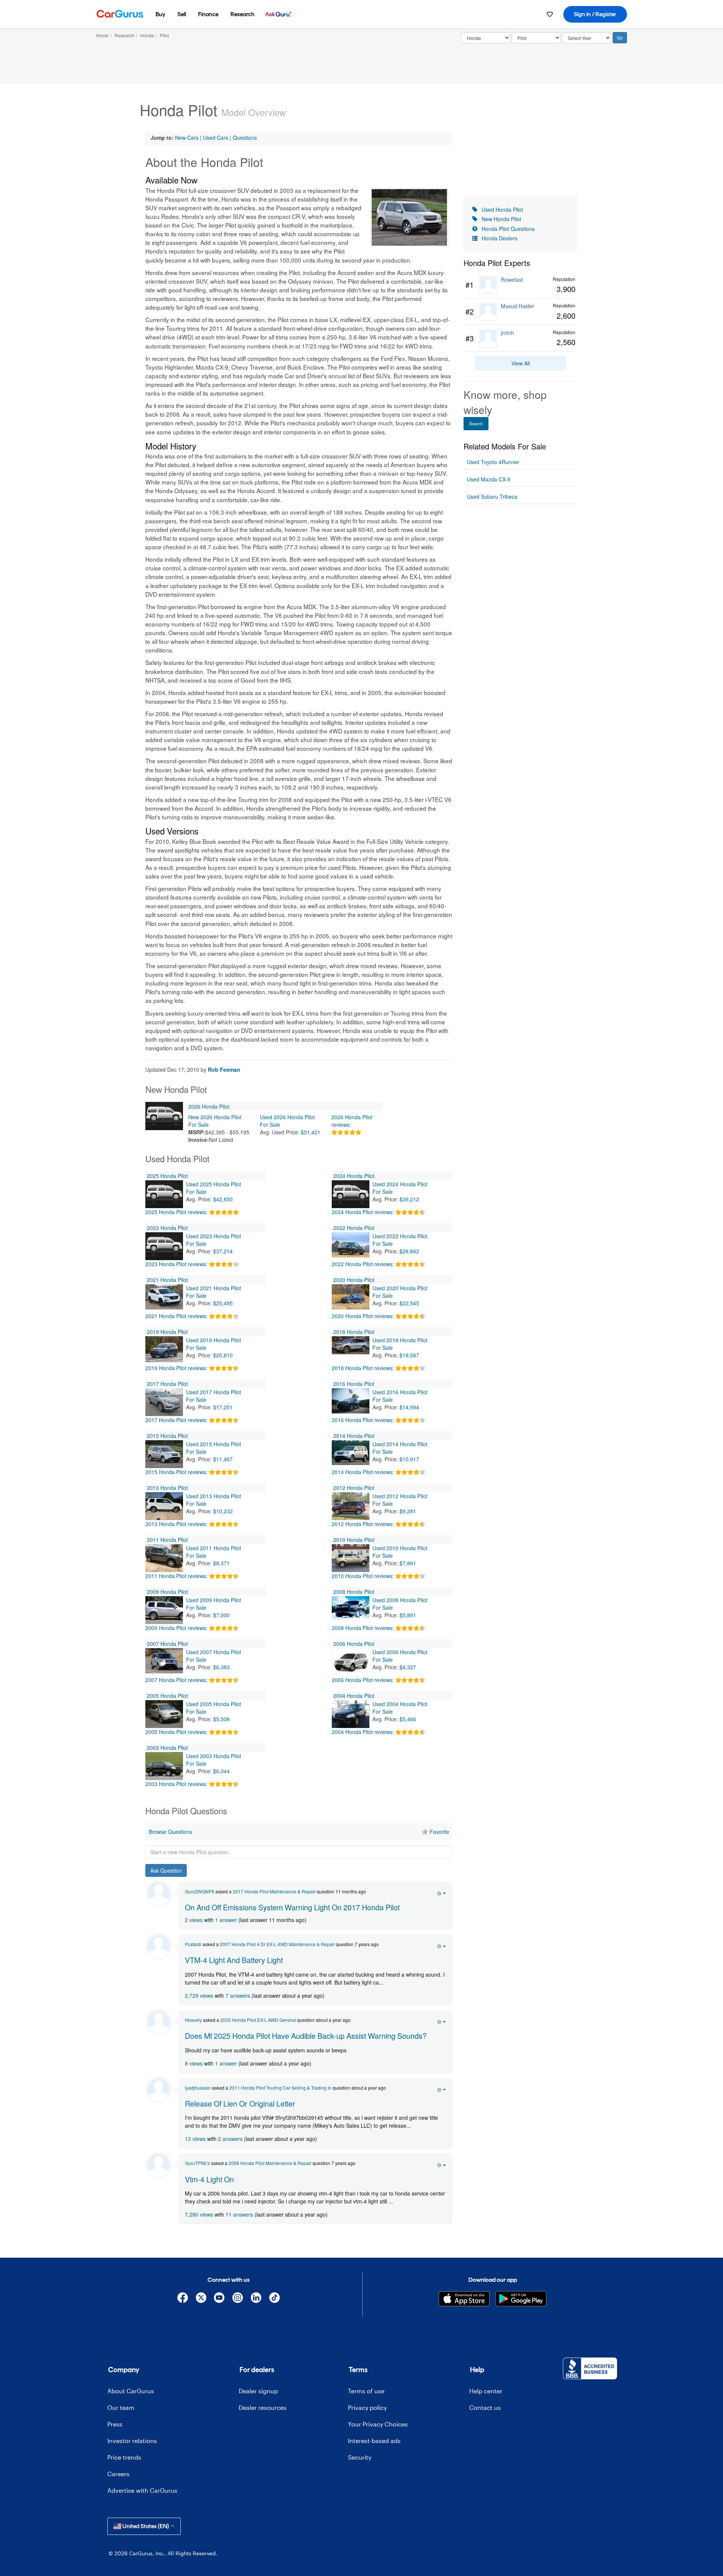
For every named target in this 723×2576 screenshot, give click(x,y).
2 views (194, 1920)
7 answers (238, 1995)
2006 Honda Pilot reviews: (363, 1680)
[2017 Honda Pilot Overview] (164, 1402)
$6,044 (221, 1771)
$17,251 (223, 1407)
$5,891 (408, 1615)
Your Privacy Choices (378, 2424)
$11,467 (223, 1459)
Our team (121, 2407)
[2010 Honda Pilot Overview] (351, 1558)
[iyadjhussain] (159, 2090)
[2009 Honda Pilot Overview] (164, 1610)
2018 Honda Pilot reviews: (363, 1368)
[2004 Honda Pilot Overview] (351, 1714)
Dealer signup (258, 2391)
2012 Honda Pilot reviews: (363, 1524)
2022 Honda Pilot (354, 1228)
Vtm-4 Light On (209, 2179)
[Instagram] (238, 2299)
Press (115, 2424)
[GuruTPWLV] (159, 2165)
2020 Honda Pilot (354, 1280)
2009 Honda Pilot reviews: (176, 1628)
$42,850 (223, 1199)
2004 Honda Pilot (354, 1696)
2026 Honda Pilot (209, 1106)
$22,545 (409, 1303)
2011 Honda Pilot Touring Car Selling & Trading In (280, 2088)
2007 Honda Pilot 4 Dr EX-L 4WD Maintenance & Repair (277, 1944)
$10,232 (223, 1511)
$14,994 (409, 1407)
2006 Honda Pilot (354, 1644)
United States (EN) (146, 2526)
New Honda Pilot (501, 219)
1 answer (226, 1920)
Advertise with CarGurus (142, 2490)
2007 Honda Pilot (167, 1644)
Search (476, 423)
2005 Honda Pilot (167, 1696)
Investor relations (132, 2441)
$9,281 (408, 1511)
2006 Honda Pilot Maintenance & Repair (270, 2163)
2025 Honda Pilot (167, 1176)
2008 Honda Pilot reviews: (363, 1628)
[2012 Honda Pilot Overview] (351, 1506)
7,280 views (199, 2214)
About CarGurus (131, 2391)
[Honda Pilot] (409, 217)
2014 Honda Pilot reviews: (363, 1472)
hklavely (193, 2020)
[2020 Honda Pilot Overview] (351, 1298)
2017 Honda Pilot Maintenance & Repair (274, 1891)
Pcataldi (193, 1944)
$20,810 (223, 1355)
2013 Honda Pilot (167, 1488)
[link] (520, 285)
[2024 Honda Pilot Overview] (351, 1194)
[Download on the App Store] (464, 2299)
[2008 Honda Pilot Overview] (351, 1610)
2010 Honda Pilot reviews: (363, 1576)
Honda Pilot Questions (508, 229)
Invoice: (199, 1140)
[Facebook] (182, 2299)
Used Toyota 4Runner (493, 462)
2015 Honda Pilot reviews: (176, 1472)
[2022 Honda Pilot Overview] (351, 1246)
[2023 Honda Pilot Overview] (164, 1246)
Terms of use (366, 2391)
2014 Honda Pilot (354, 1436)
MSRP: (197, 1132)
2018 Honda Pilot (354, 1332)
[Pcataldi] (159, 1946)
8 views (194, 2063)
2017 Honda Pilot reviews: (176, 1420)
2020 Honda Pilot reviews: (363, 1316)
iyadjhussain (198, 2088)
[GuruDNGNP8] (159, 1893)
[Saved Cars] (550, 14)
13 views (195, 2139)
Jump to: (162, 138)
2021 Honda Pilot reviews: (176, 1316)
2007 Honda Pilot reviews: (176, 1680)
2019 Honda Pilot (167, 1332)
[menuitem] (160, 14)
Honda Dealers (500, 238)
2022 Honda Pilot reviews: (363, 1264)
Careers (118, 2474)
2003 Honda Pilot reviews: (176, 1784)
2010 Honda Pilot (354, 1540)
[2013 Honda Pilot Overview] (164, 1506)
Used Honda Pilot (502, 209)
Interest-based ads (374, 2441)
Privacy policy (367, 2407)
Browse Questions (170, 1832)
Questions (245, 138)
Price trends (124, 2457)
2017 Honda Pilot (167, 1384)
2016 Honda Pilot (354, 1384)
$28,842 (409, 1251)
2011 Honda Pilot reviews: (176, 1576)
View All (521, 363)
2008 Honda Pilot (354, 1592)
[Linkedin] (256, 2299)
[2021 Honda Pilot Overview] (164, 1298)
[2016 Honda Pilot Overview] (351, 1402)
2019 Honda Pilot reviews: (176, 1368)
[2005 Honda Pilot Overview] (164, 1714)
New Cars (187, 138)
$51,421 (311, 1132)
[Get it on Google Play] (521, 2299)
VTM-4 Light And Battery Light (234, 1960)
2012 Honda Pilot (354, 1488)
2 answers (230, 2139)
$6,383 (221, 1667)
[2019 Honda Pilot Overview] (164, 1350)
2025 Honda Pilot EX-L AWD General (258, 2020)
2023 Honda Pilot (167, 1228)
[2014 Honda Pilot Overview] (351, 1454)
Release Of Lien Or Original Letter (240, 2103)
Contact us (485, 2407)
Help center (486, 2391)
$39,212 (409, 1199)
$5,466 (408, 1719)
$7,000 (221, 1615)
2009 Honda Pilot (167, 1592)
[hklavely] (159, 2022)
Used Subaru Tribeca (492, 497)
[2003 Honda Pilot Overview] (164, 1766)
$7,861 (408, 1563)
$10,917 (409, 1459)
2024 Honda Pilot (354, 1176)
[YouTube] (219, 2299)
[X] (201, 2299)
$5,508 (221, 1719)
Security (360, 2457)
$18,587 (409, 1355)
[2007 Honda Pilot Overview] (164, 1662)
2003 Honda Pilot (167, 1748)
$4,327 (408, 1667)
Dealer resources (263, 2407)
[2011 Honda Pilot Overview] (164, 1558)
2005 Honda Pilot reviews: (176, 1732)
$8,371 (221, 1563)
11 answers (239, 2214)
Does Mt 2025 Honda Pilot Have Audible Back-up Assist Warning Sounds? (306, 2036)
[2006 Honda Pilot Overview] (351, 1662)
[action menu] (442, 1893)
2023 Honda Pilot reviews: (176, 1264)
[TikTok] (274, 2299)
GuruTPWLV (198, 2163)
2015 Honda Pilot (167, 1436)
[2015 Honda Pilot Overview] (164, 1454)
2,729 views (199, 1995)
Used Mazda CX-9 (489, 479)
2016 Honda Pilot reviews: (363, 1420)
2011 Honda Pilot (167, 1540)
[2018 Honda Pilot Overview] (351, 1350)
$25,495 (223, 1303)
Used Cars (216, 138)
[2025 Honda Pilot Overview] (164, 1194)
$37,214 (223, 1251)
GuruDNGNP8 (200, 1891)
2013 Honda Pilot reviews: (176, 1524)
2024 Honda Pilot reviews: (363, 1212)
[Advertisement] (299, 2241)
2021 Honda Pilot (167, 1280)
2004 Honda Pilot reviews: (363, 1732)
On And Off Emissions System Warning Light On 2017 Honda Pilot (292, 1907)
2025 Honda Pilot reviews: (176, 1212)
